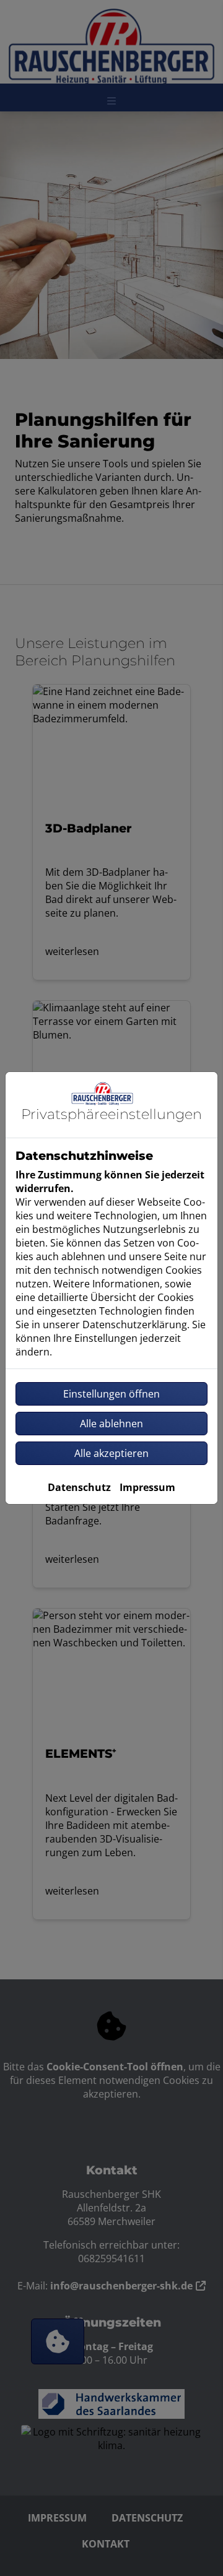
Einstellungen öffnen (111, 1394)
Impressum (147, 1487)
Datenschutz (79, 1487)
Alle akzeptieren (111, 1453)
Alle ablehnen (111, 1424)
